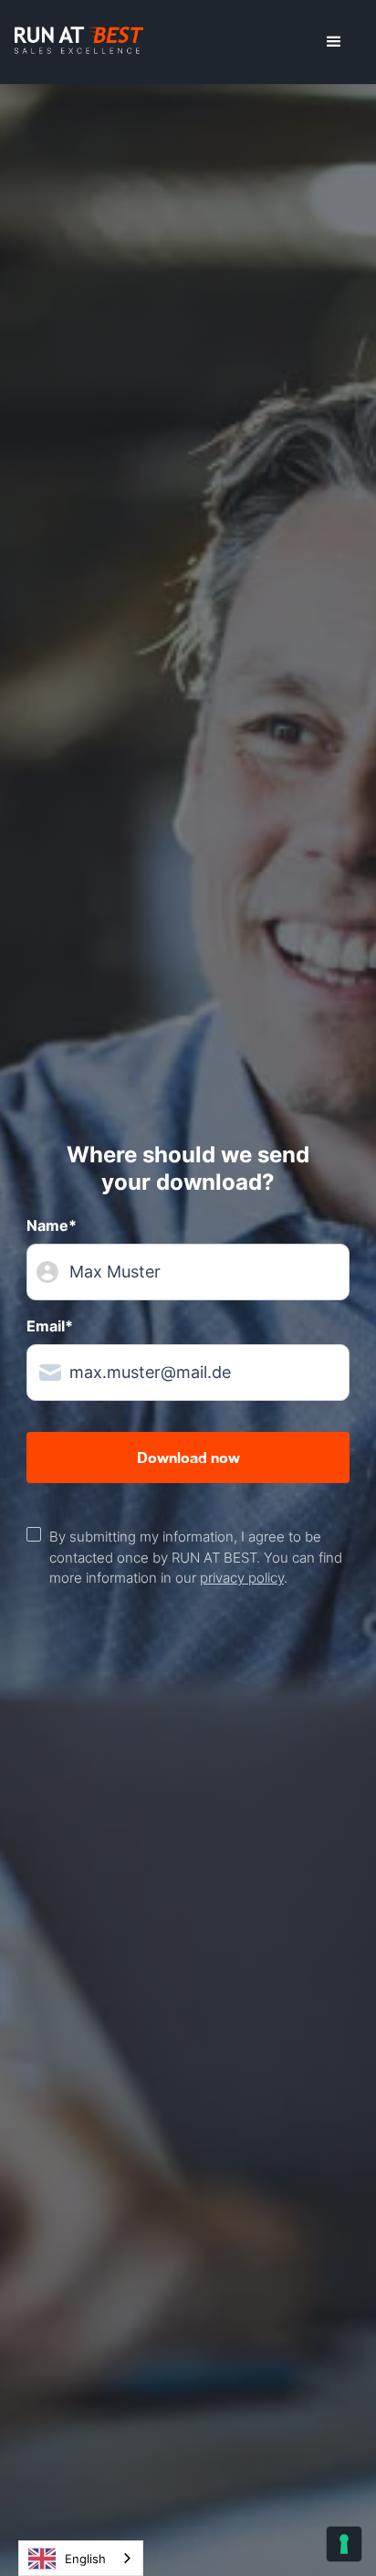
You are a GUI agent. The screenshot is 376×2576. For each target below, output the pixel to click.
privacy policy (242, 1578)
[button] (334, 42)
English (85, 2559)
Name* (52, 1225)
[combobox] (81, 2558)
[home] (79, 42)
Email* (50, 1326)
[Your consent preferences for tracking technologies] (344, 2544)
